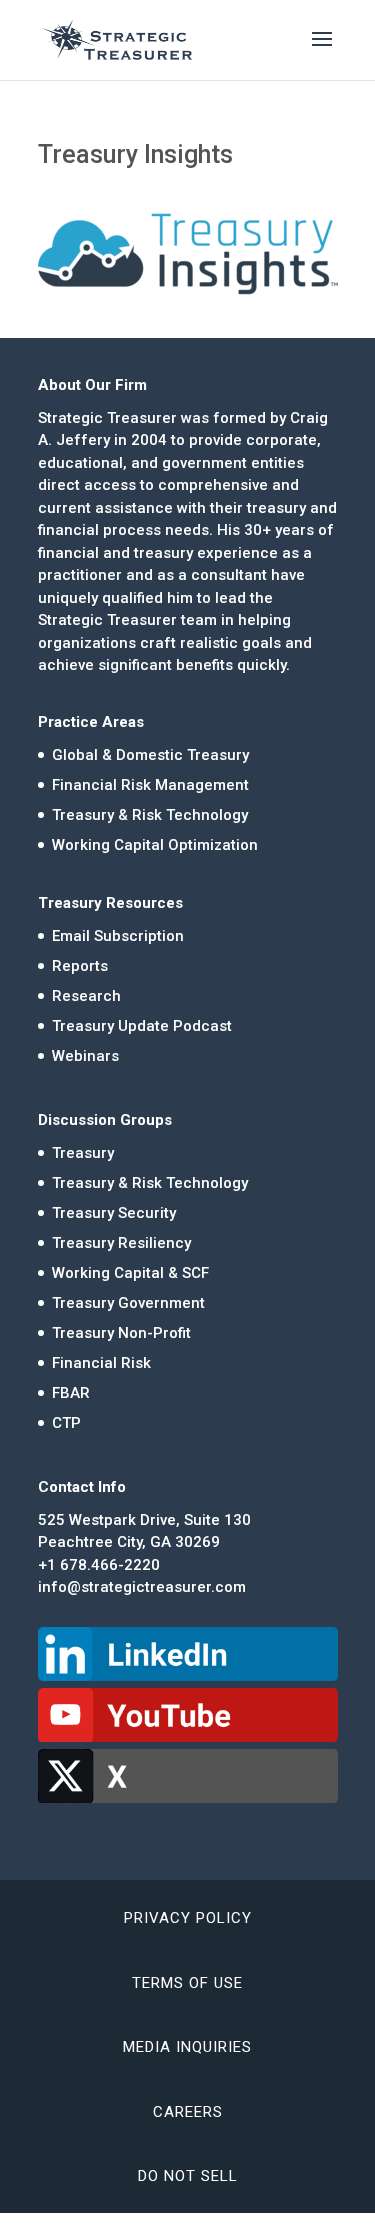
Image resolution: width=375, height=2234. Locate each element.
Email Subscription (118, 936)
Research (86, 996)
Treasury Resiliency (121, 1243)
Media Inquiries (187, 2047)
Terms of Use (187, 1983)
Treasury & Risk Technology (150, 815)
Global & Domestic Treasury (150, 755)
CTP (66, 1423)
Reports (80, 966)
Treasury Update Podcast (142, 1026)
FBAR (71, 1393)
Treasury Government (128, 1303)
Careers (188, 2112)
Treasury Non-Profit (121, 1333)
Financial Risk (101, 1363)
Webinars (85, 1056)
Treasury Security (114, 1213)
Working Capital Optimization (155, 845)
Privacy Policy (188, 1918)
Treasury (83, 1153)
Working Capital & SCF (130, 1273)
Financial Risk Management (150, 785)
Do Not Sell (188, 2176)
